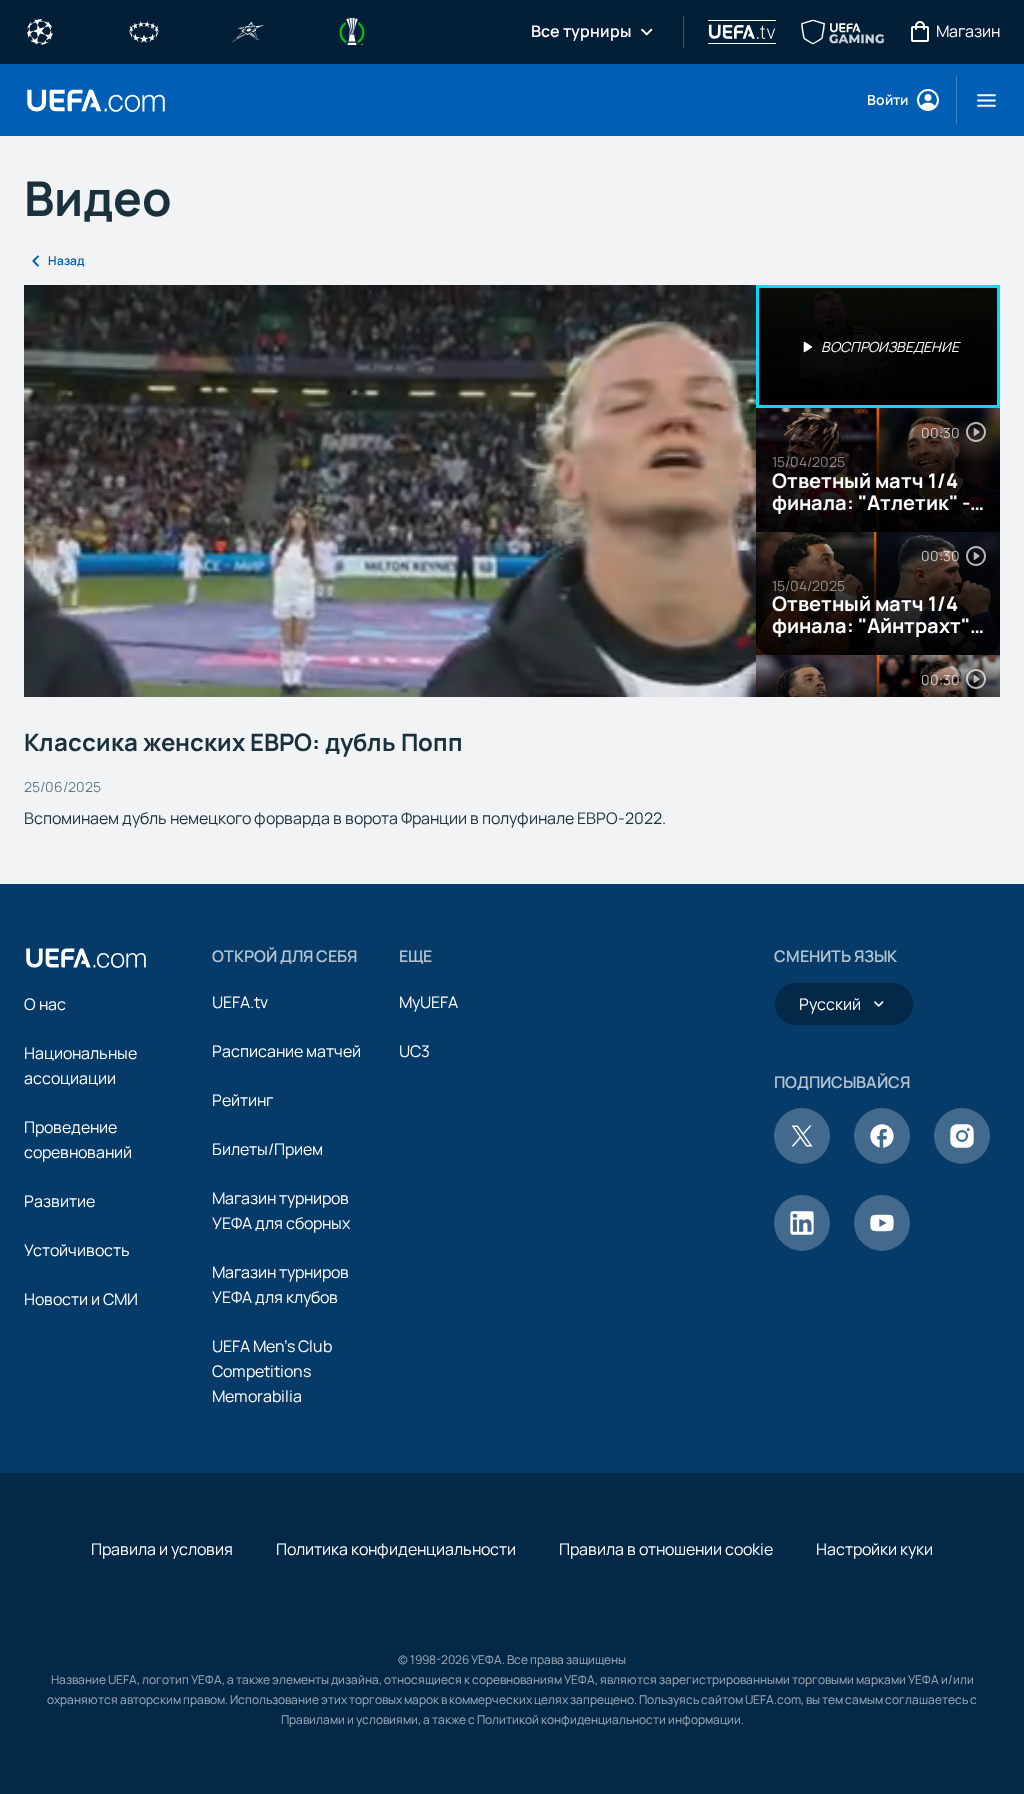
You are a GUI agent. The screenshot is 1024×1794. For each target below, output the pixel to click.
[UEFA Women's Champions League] (144, 30)
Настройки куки (874, 1549)
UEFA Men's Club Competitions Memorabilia (272, 1371)
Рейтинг (242, 1100)
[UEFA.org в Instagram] (962, 1158)
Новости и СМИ (81, 1299)
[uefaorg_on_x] (802, 1158)
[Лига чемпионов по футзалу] (248, 30)
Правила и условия (162, 1549)
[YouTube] (882, 1245)
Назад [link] (66, 260)
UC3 (414, 1051)
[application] (390, 491)
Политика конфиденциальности (396, 1549)
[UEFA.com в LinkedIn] (802, 1245)
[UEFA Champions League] (40, 30)
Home (96, 100)
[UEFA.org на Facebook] (882, 1158)
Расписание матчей (286, 1051)
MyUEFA (428, 1002)
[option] (878, 347)
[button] (978, 100)
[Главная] (86, 958)
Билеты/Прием (267, 1149)
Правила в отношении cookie (666, 1549)
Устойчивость (77, 1250)
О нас (45, 1004)
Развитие (59, 1201)
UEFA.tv (240, 1002)
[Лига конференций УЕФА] (352, 30)
